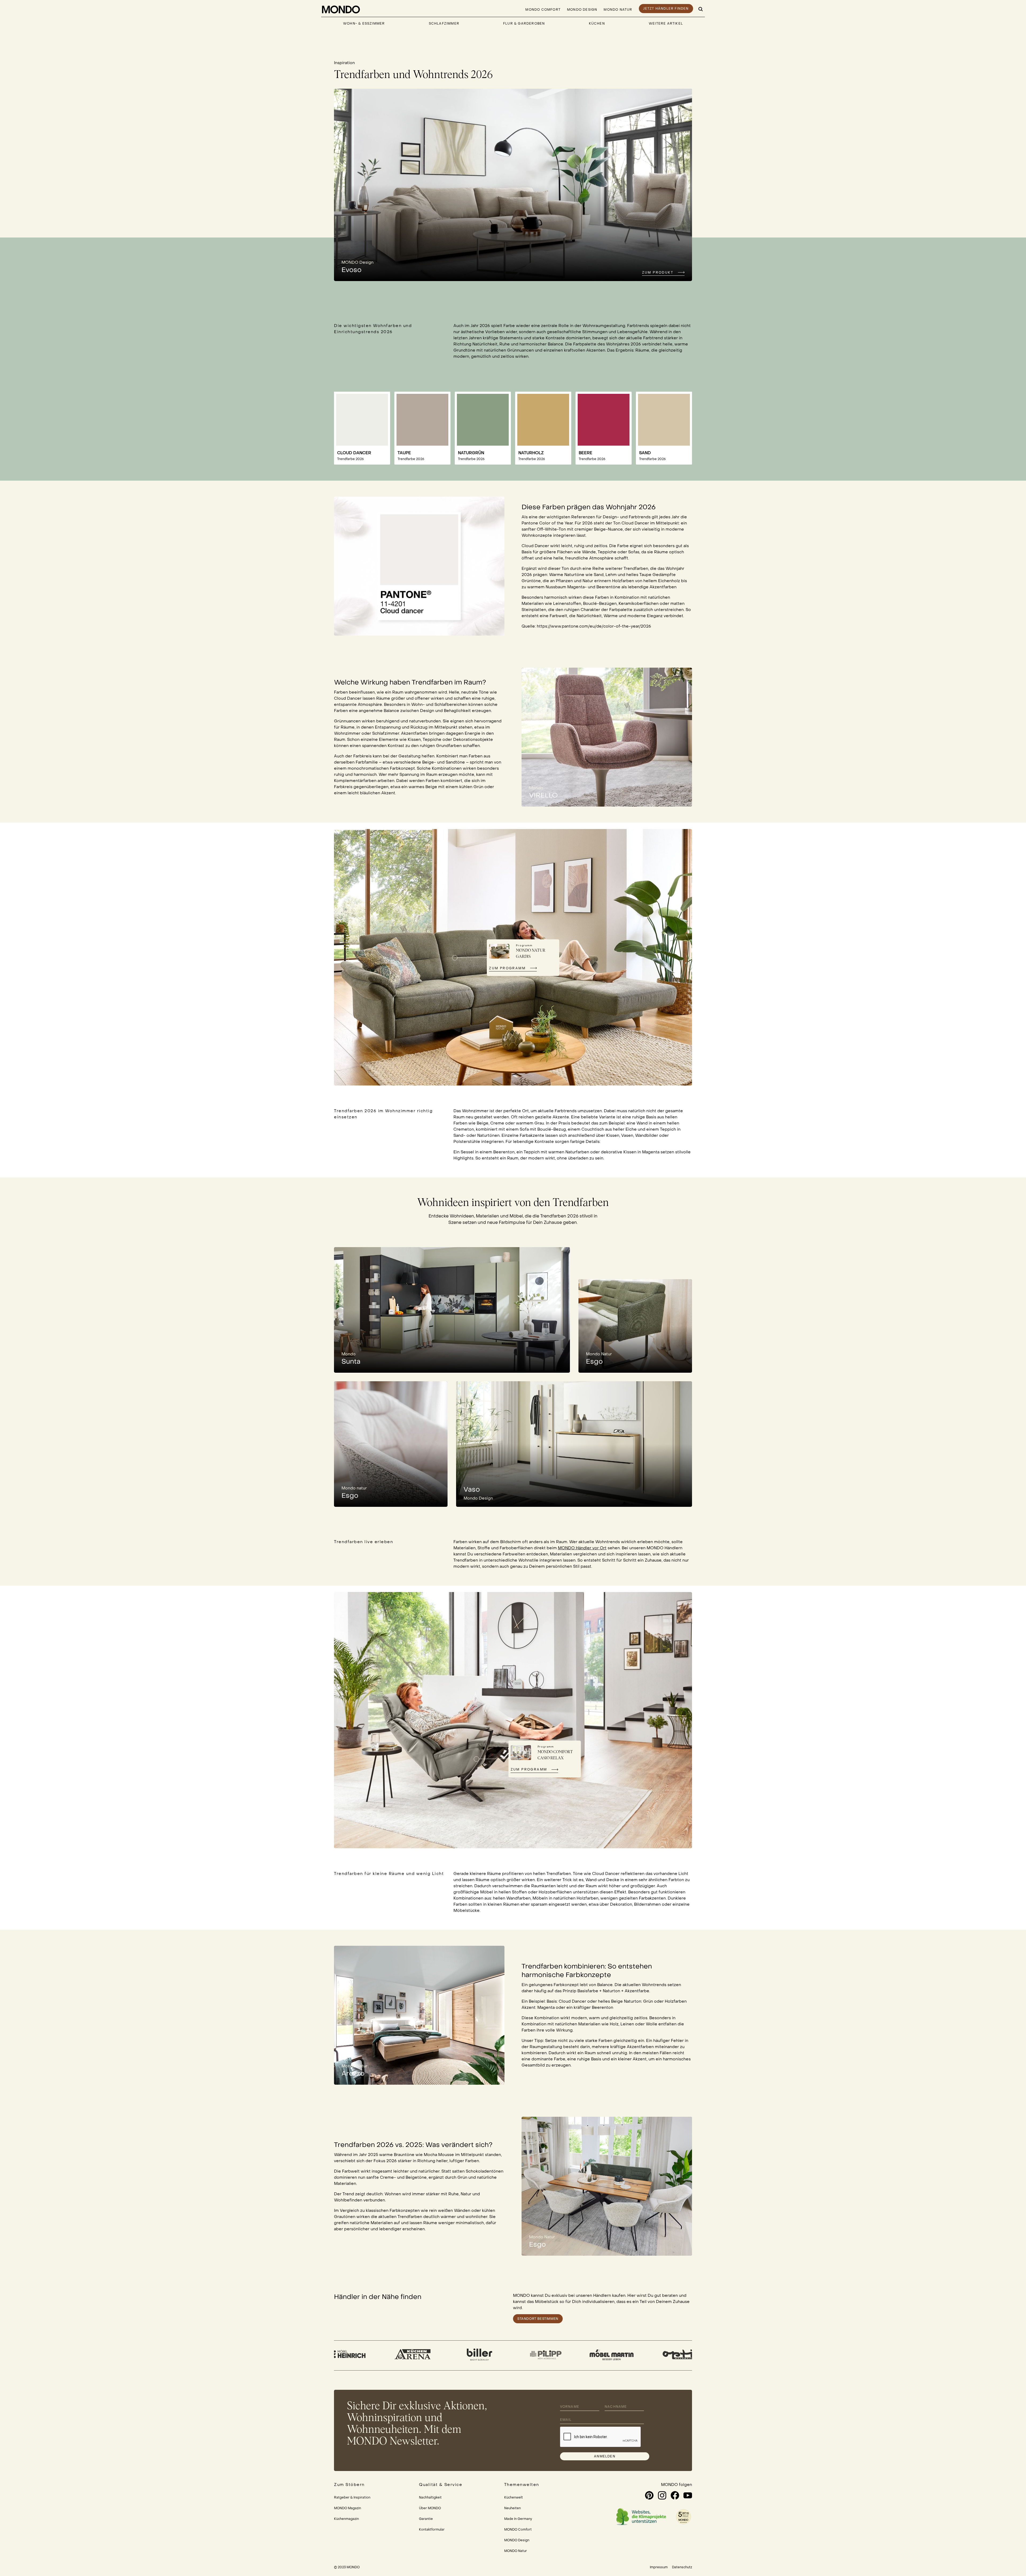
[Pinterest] (649, 2495)
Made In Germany (518, 2519)
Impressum (659, 2567)
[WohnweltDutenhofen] (434, 2355)
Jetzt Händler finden (666, 9)
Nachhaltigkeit (430, 2497)
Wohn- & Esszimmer (364, 24)
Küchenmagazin (346, 2519)
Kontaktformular (432, 2530)
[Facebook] (675, 2495)
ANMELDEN (605, 2456)
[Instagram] (662, 2495)
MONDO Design (582, 10)
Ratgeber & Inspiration (352, 2497)
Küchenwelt (514, 2497)
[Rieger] (567, 2355)
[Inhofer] (368, 2355)
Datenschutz (682, 2567)
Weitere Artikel (666, 24)
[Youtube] (688, 2495)
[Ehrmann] (501, 2355)
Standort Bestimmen (538, 2319)
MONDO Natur (618, 10)
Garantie (426, 2519)
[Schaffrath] (633, 2355)
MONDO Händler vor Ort (582, 1548)
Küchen (597, 24)
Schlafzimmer (444, 24)
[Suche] (701, 9)
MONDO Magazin (347, 2508)
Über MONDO (430, 2508)
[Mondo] (341, 9)
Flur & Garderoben (524, 24)
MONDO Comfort (543, 10)
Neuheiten (512, 2508)
